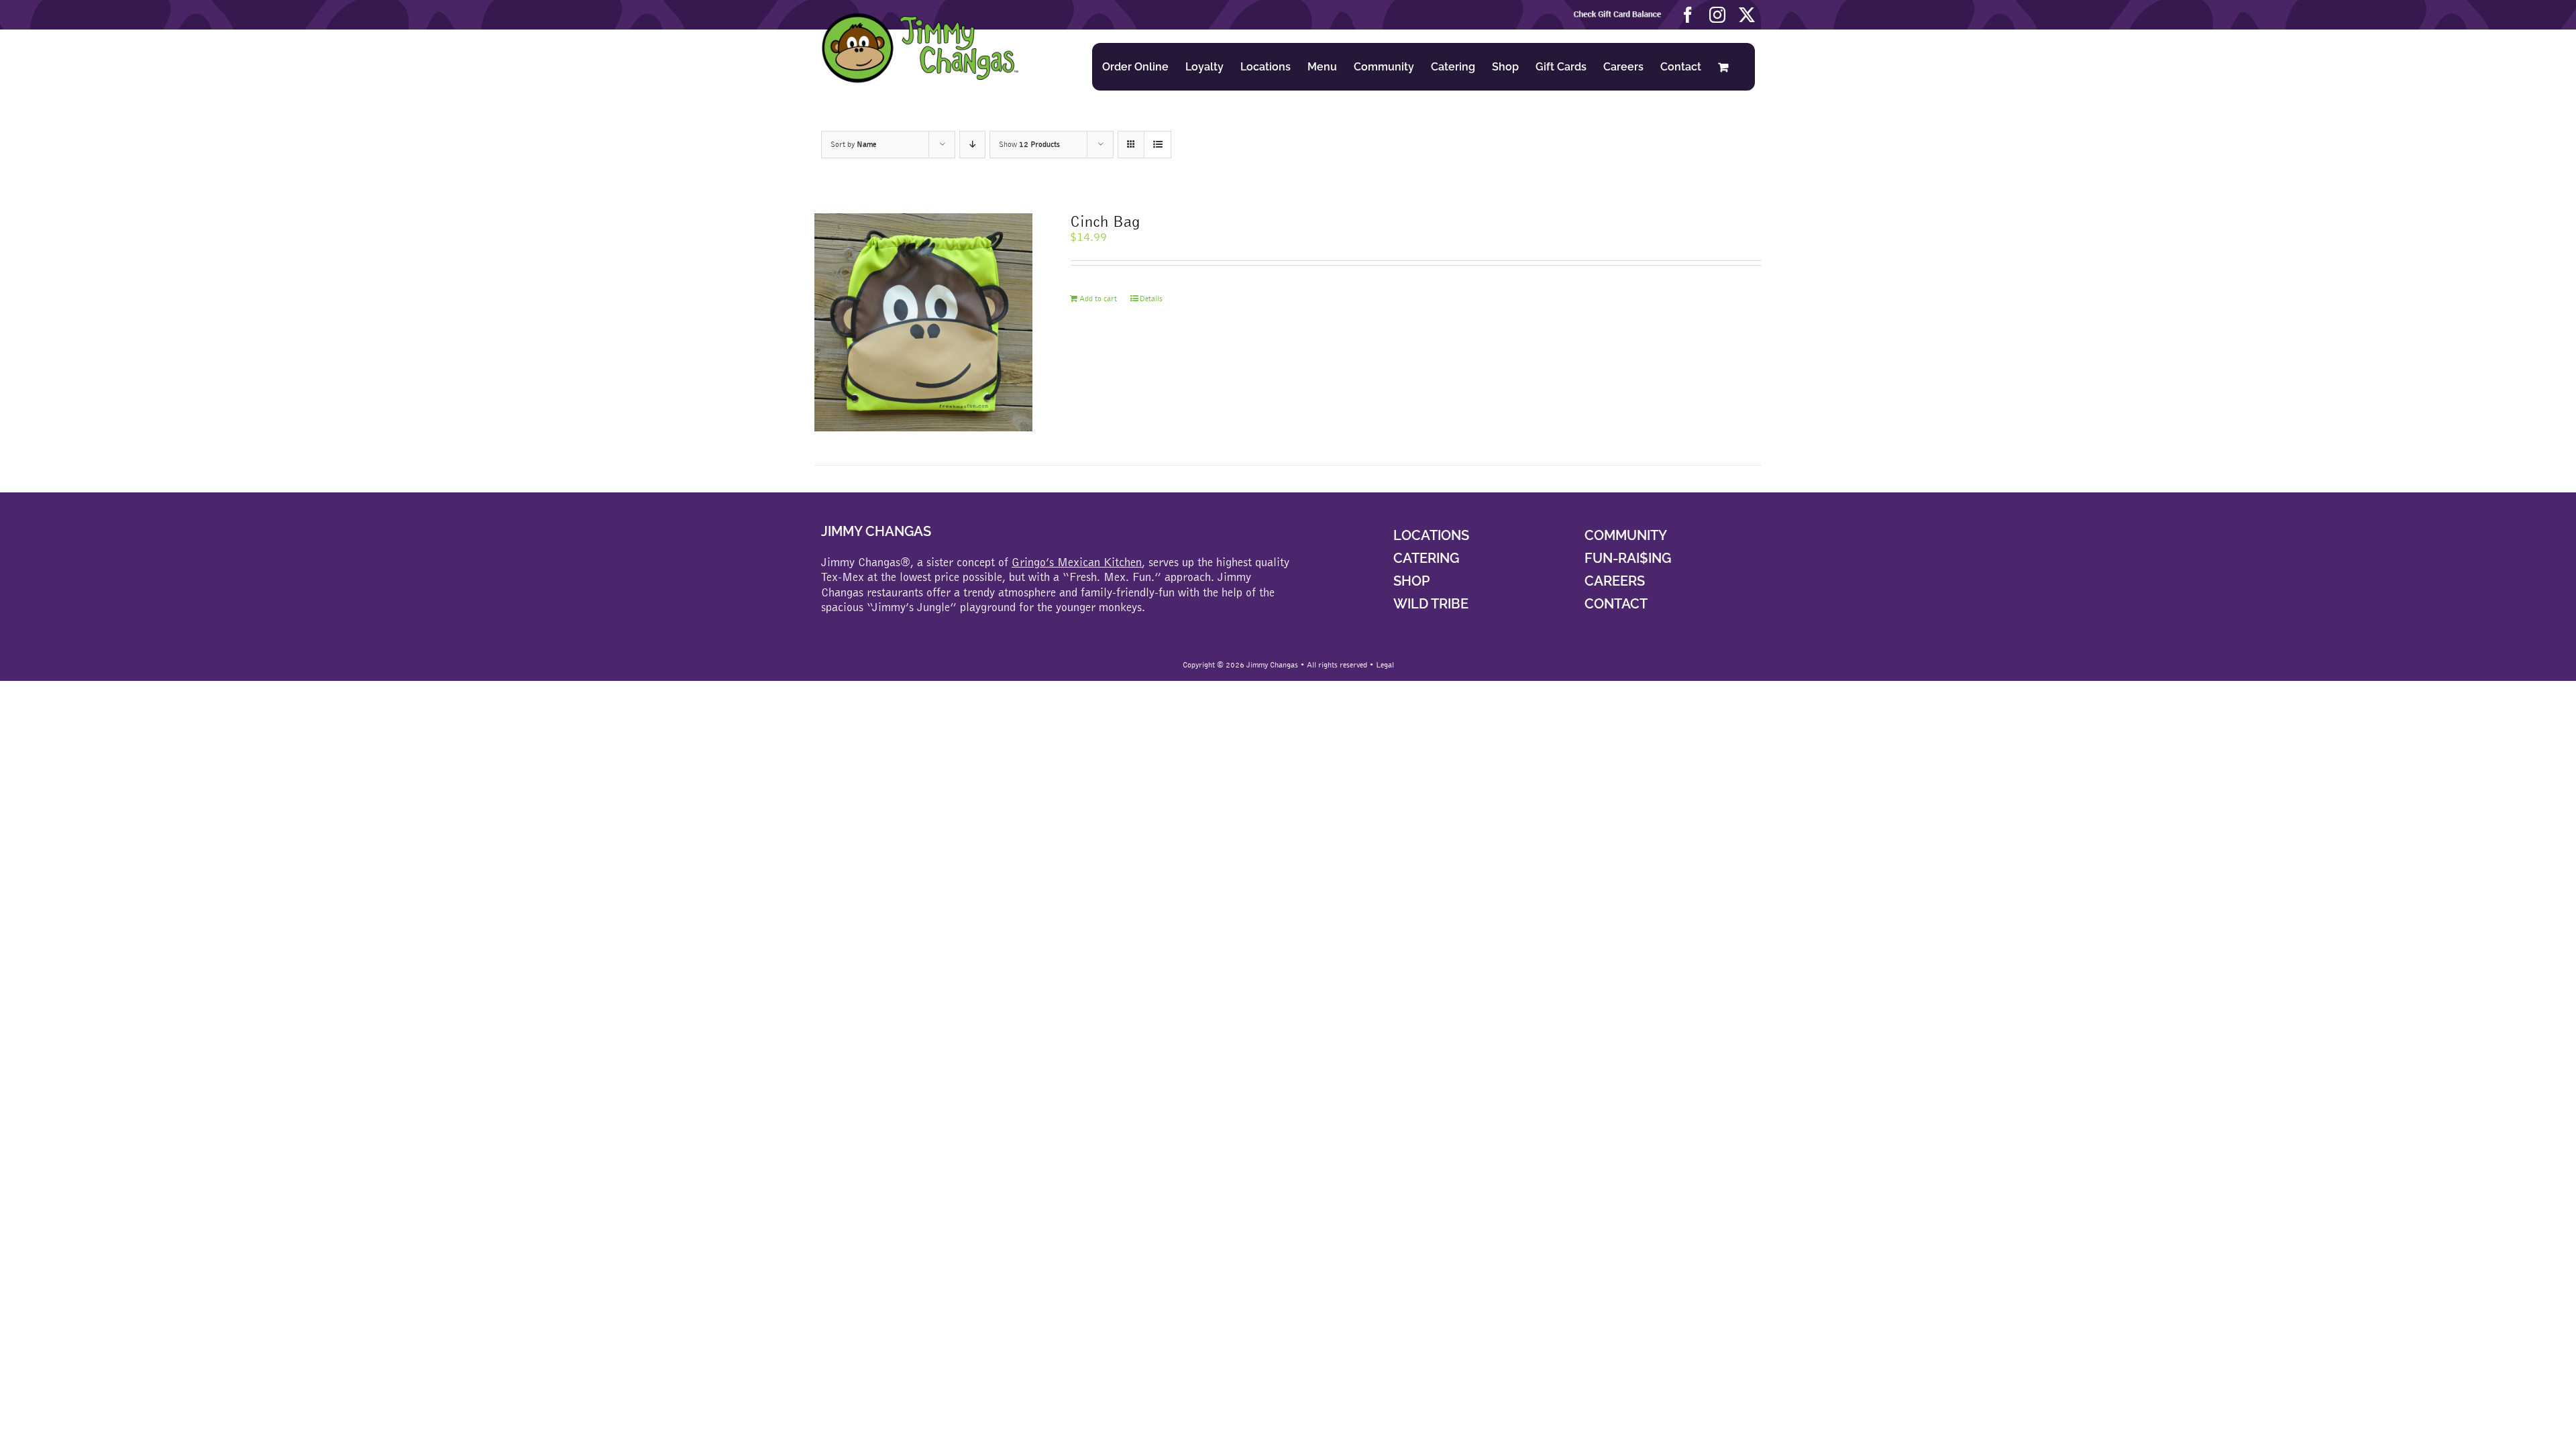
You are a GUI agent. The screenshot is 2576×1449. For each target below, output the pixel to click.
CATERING (1426, 558)
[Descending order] (972, 145)
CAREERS (1615, 581)
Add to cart (1098, 299)
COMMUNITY (1626, 535)
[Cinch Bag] (923, 322)
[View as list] (1158, 145)
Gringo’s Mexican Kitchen (1077, 562)
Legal (1385, 665)
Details (1151, 299)
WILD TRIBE (1431, 604)
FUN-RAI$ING (1628, 558)
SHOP (1411, 581)
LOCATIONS (1431, 535)
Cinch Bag (1105, 221)
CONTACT (1616, 604)
